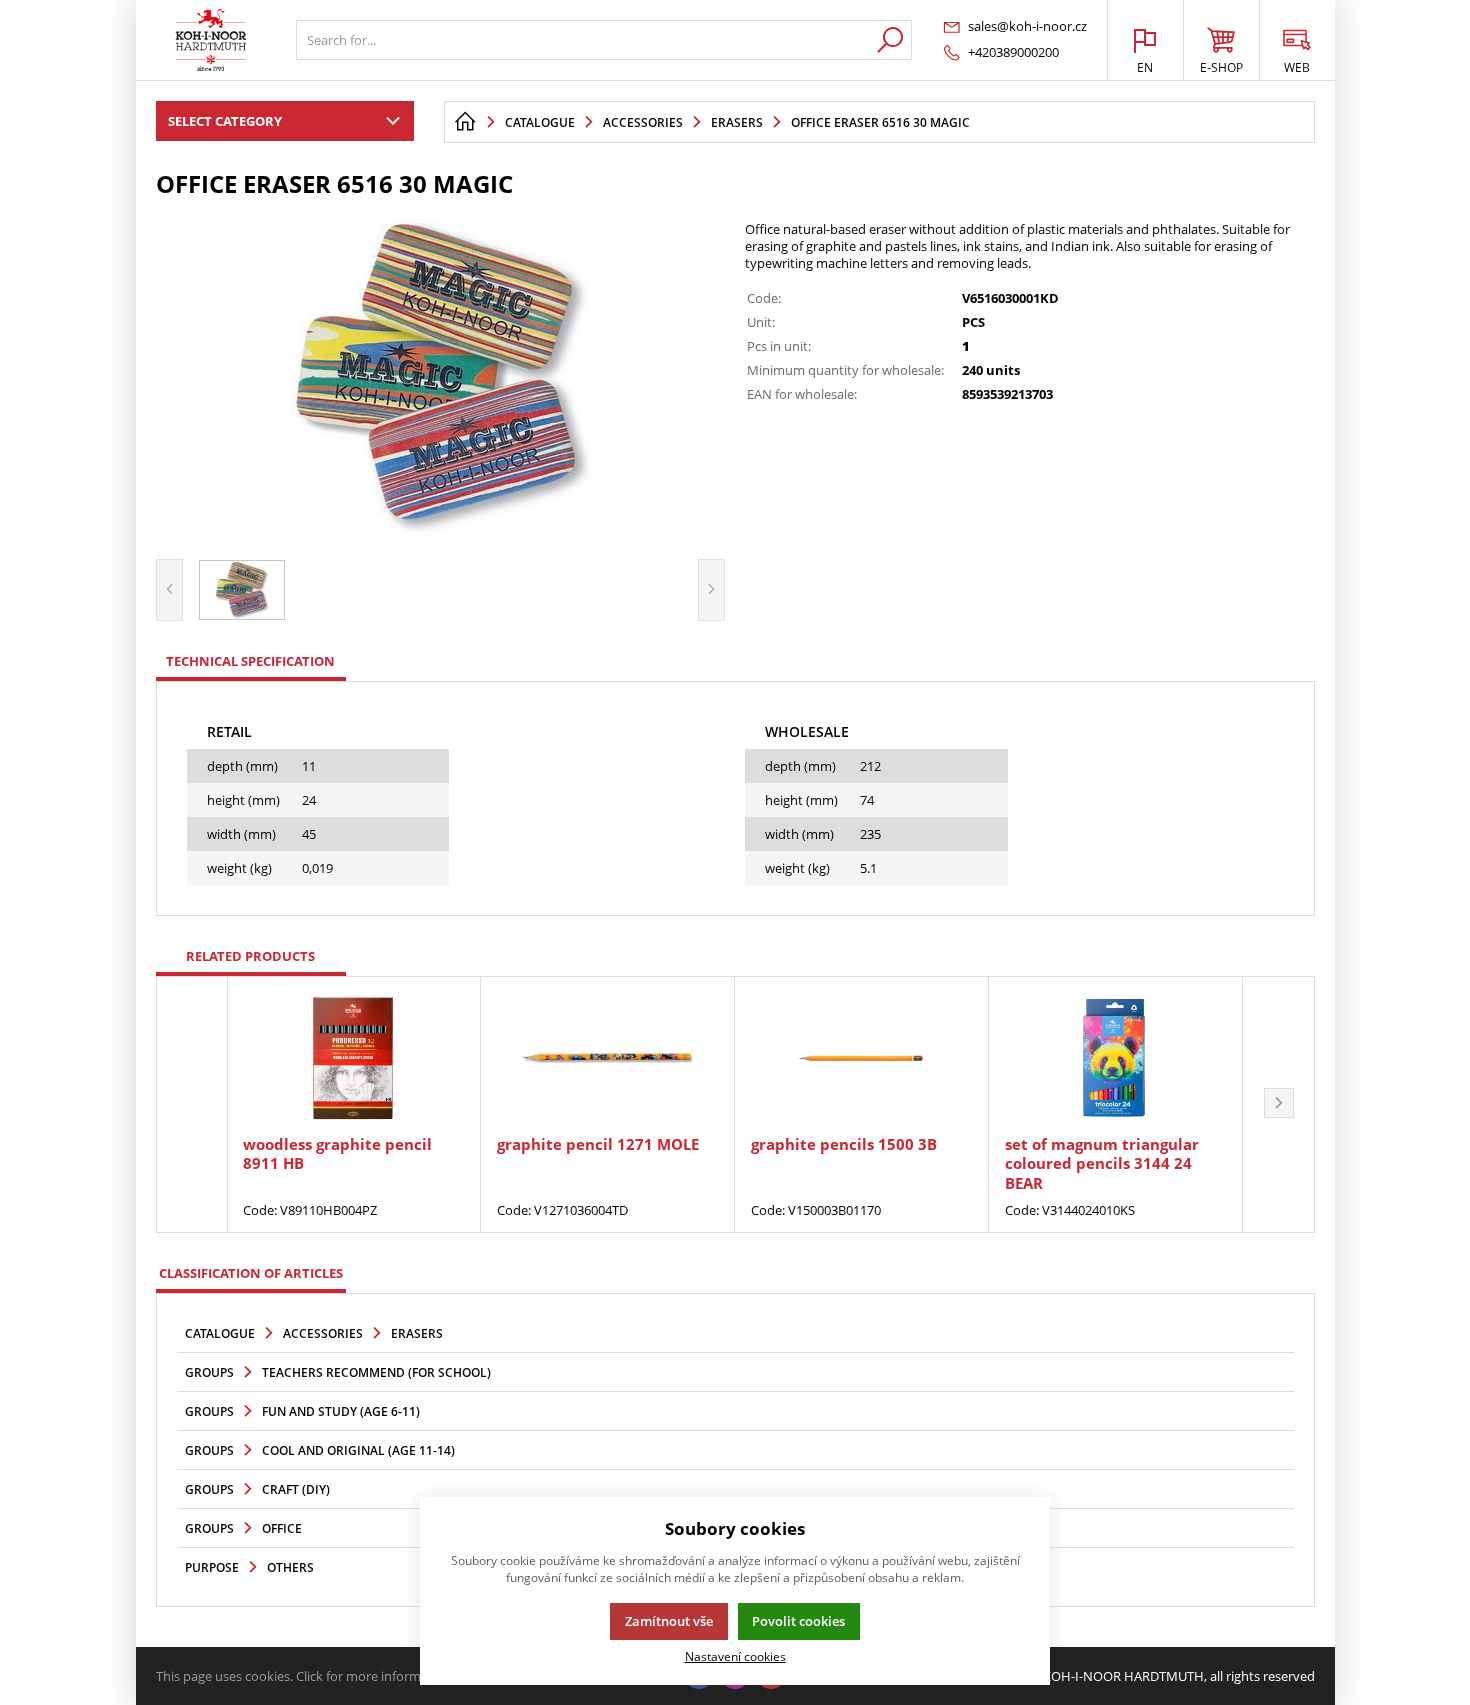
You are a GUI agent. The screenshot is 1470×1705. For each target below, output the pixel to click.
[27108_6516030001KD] (441, 376)
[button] (1279, 1105)
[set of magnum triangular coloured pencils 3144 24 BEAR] (1115, 1058)
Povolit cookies (798, 1621)
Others (290, 1567)
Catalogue (220, 1333)
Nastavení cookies (735, 1656)
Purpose (212, 1567)
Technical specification (250, 661)
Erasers (417, 1333)
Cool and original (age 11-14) (358, 1450)
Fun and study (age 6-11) (341, 1411)
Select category (225, 121)
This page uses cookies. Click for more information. (305, 1676)
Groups (209, 1372)
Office (282, 1528)
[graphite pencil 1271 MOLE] (607, 1058)
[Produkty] (211, 40)
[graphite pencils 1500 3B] (861, 1058)
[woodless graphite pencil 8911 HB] (353, 1058)
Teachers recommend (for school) (376, 1372)
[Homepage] (465, 122)
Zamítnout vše (669, 1621)
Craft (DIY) (296, 1489)
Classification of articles (251, 1273)
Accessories (323, 1333)
